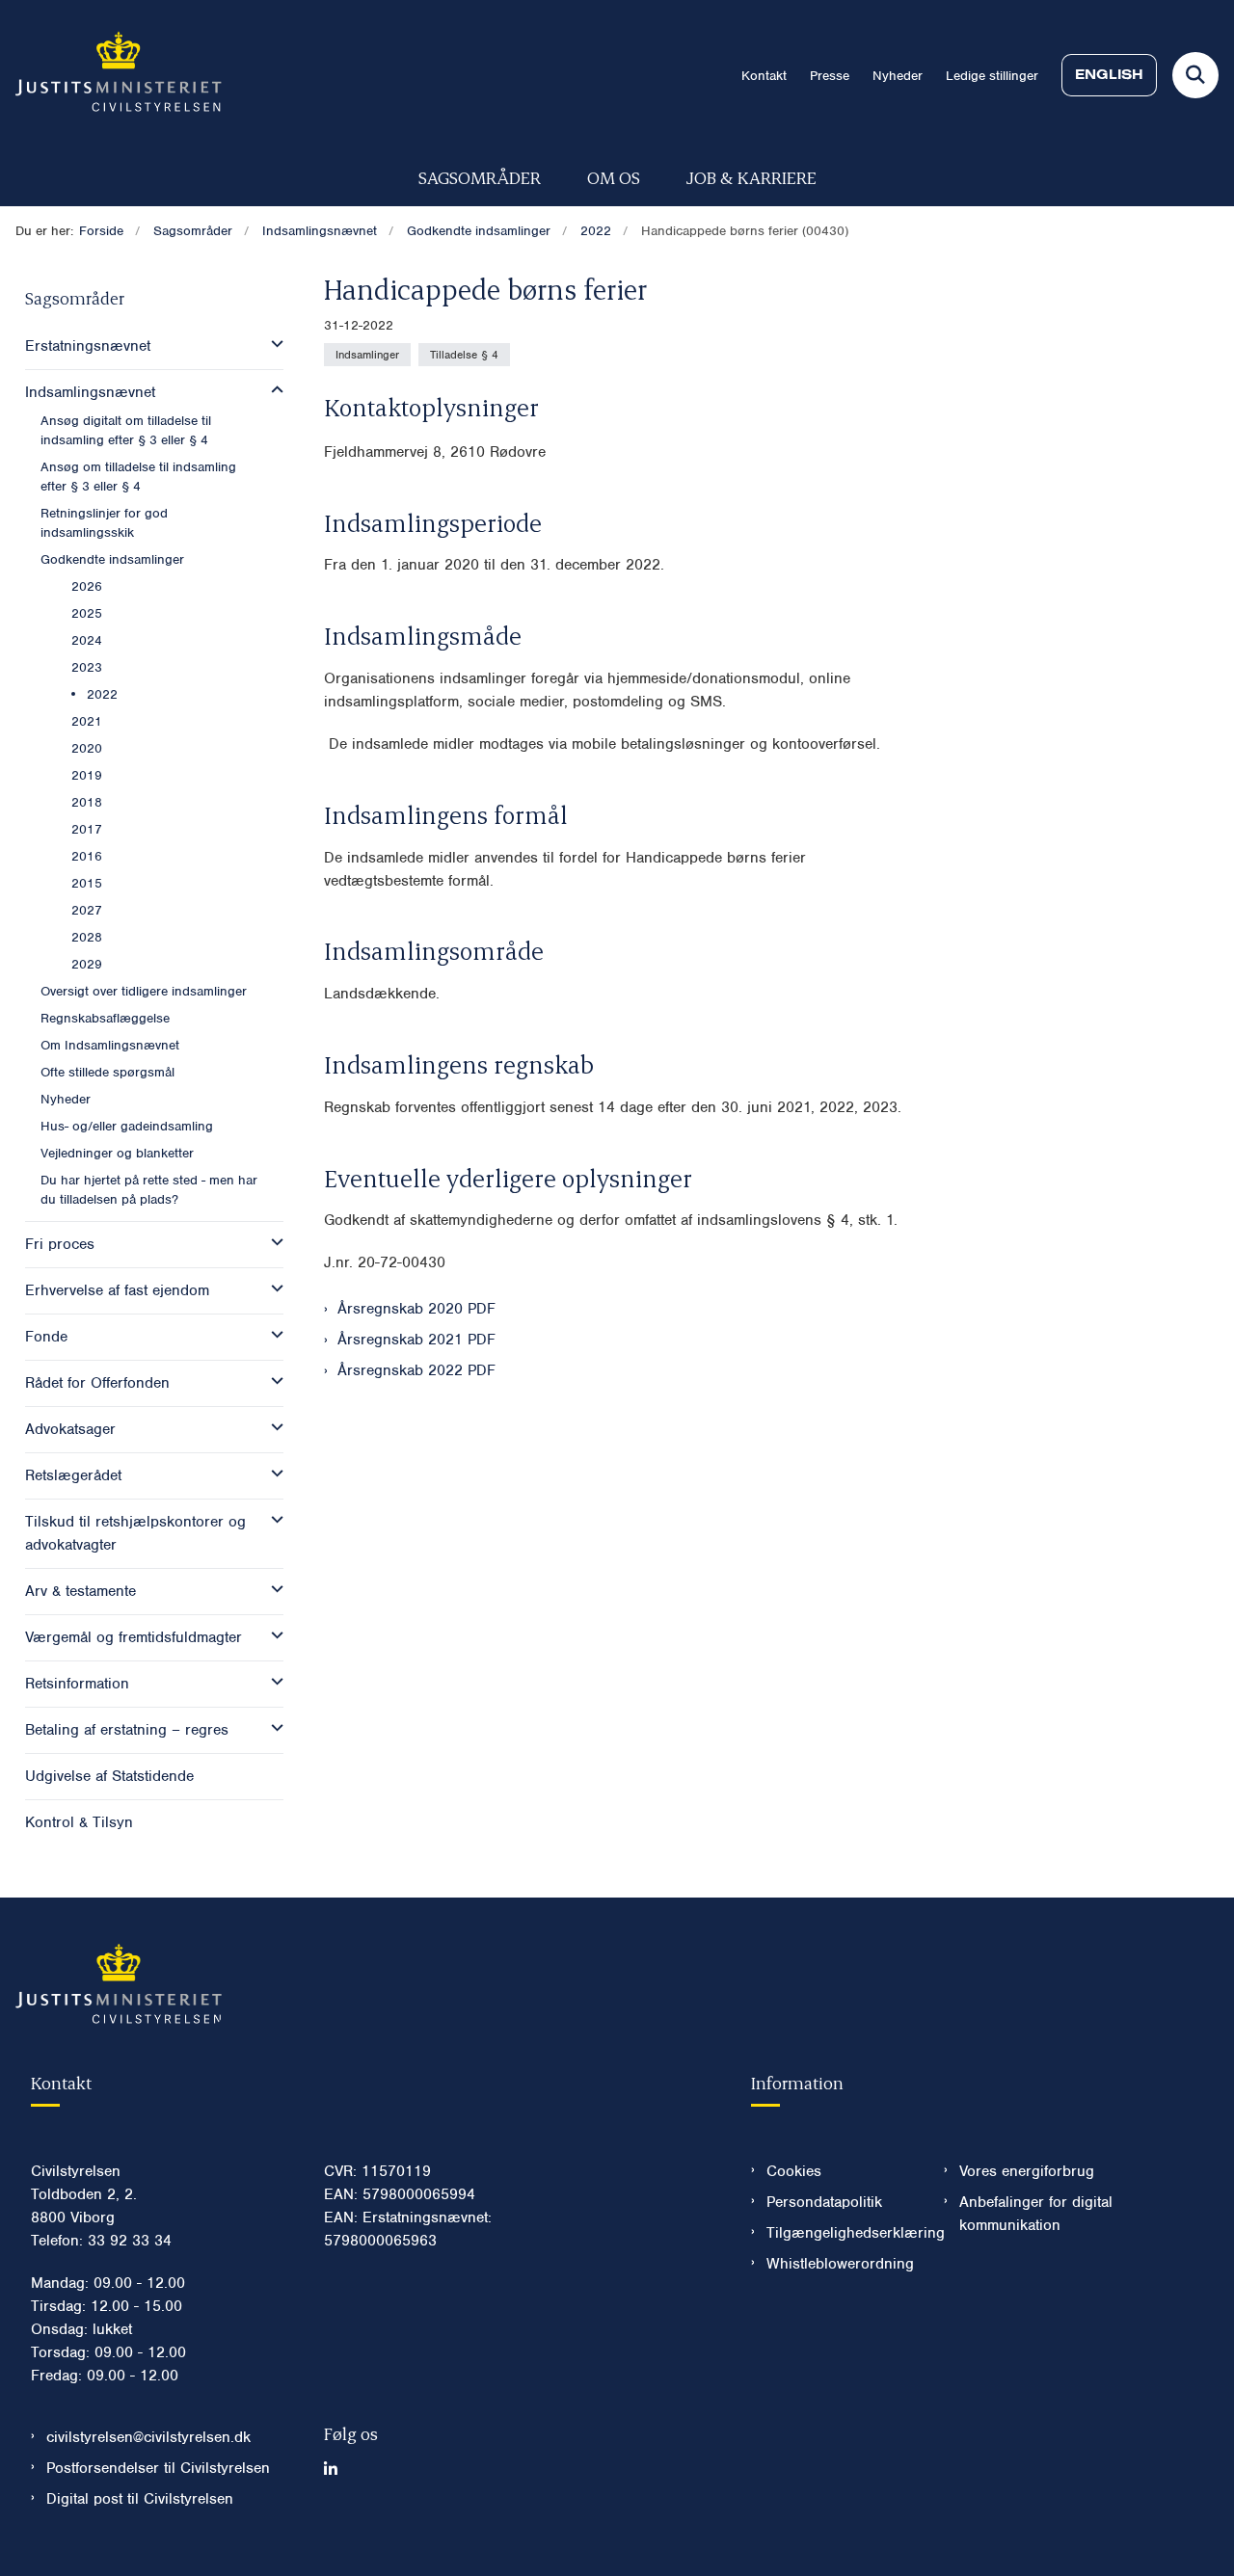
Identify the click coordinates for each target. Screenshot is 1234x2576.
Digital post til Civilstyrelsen (140, 2499)
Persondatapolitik (824, 2202)
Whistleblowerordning (840, 2264)
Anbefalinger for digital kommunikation (1036, 2214)
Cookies (794, 2171)
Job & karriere (751, 177)
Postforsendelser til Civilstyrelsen (158, 2468)
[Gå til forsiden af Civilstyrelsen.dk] (111, 75)
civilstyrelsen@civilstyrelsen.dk (148, 2437)
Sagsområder (480, 177)
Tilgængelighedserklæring (840, 2233)
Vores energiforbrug (1027, 2171)
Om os (614, 177)
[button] (272, 344)
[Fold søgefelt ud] (1195, 75)
